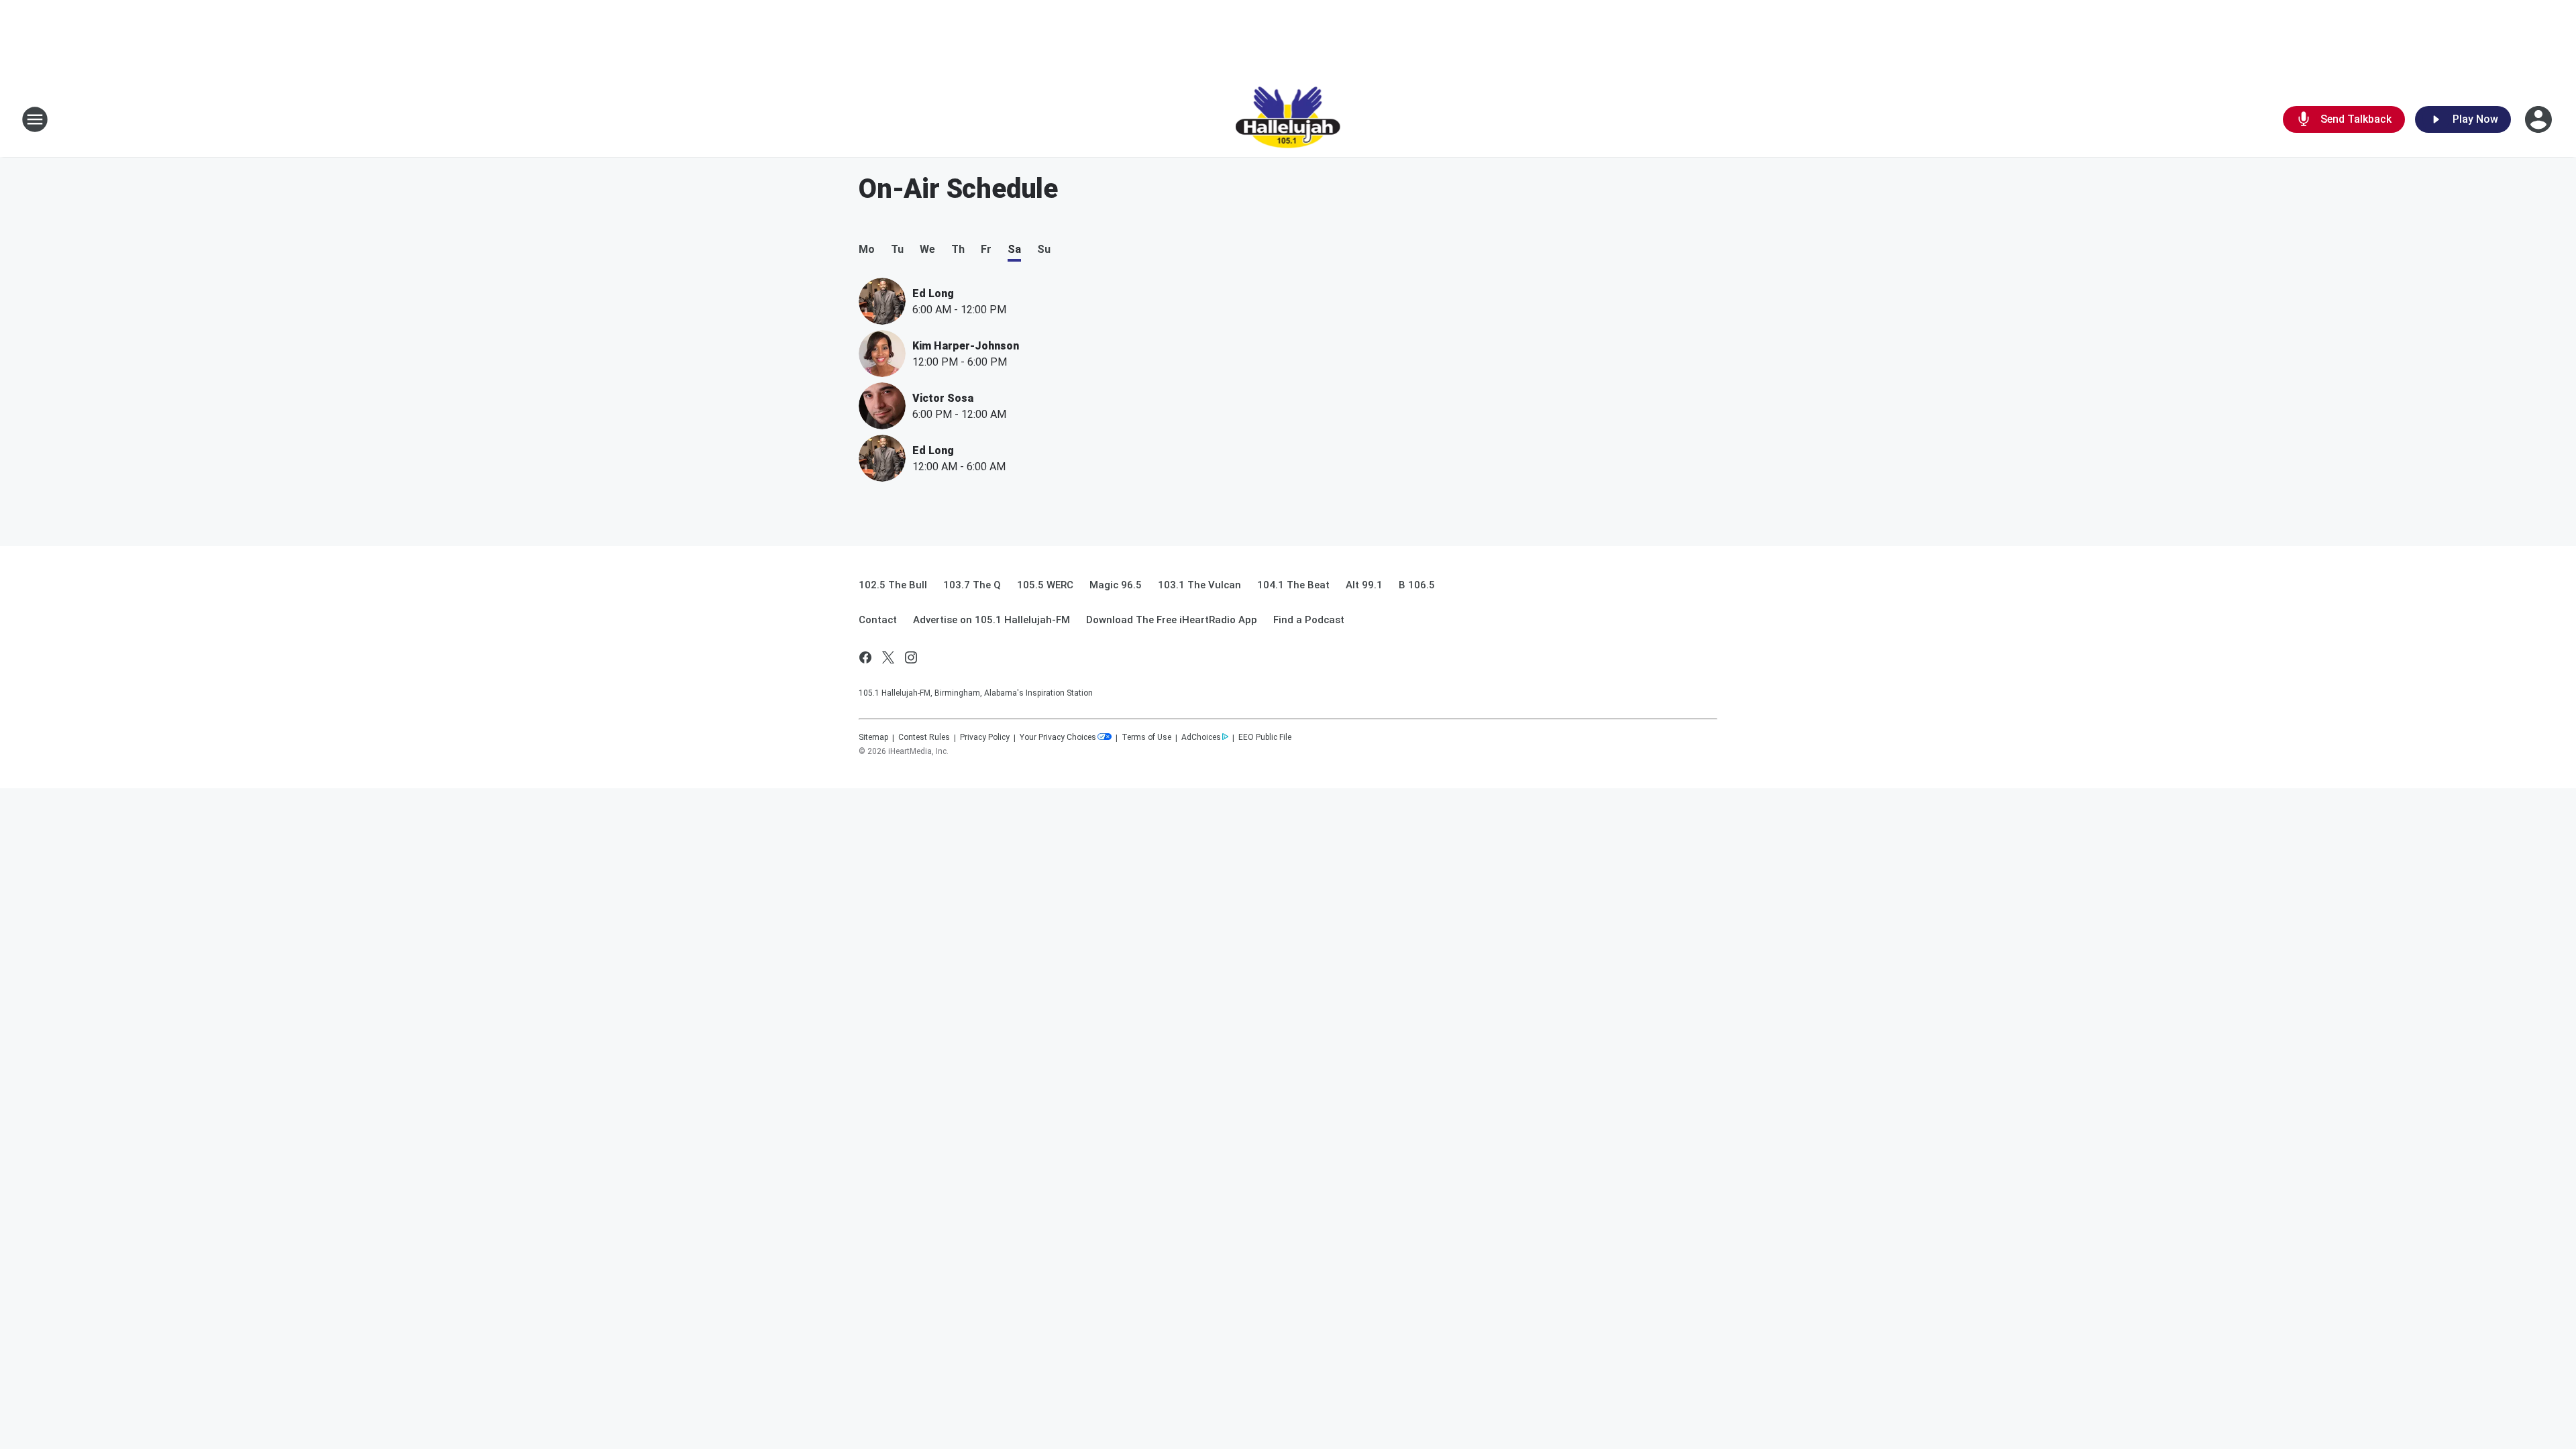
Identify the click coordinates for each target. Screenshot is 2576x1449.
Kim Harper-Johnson (966, 346)
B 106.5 (1417, 585)
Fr (986, 249)
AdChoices (1201, 737)
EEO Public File (1265, 737)
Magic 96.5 (1116, 585)
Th (958, 249)
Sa (1014, 249)
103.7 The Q (972, 585)
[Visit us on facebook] (865, 657)
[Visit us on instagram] (911, 657)
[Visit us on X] (888, 657)
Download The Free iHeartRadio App (1172, 620)
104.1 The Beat (1293, 585)
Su (1044, 249)
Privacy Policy (985, 737)
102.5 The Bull (893, 585)
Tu (897, 249)
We (927, 249)
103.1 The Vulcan (1199, 585)
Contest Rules (924, 737)
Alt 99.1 (1364, 585)
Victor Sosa (943, 398)
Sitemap (873, 737)
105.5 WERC (1045, 585)
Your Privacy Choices (1058, 737)
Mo (867, 249)
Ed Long (933, 293)
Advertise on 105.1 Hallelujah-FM (991, 620)
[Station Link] (1288, 119)
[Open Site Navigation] (35, 119)
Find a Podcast (1309, 620)
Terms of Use (1146, 737)
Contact (878, 620)
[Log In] (2540, 119)
